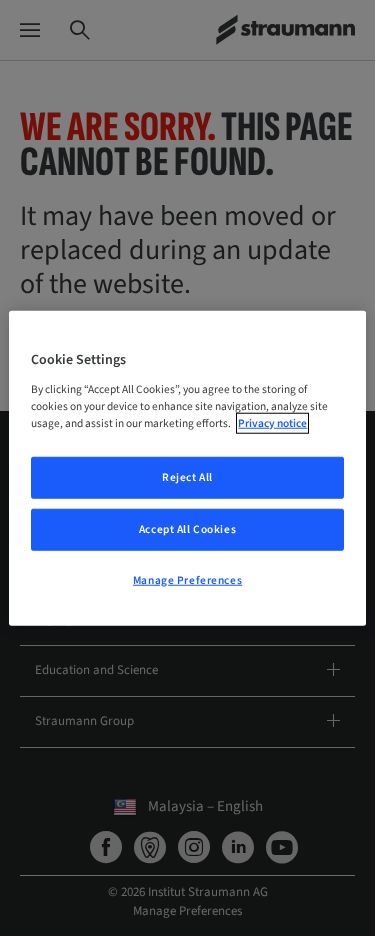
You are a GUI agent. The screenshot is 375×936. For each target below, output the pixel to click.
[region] (187, 468)
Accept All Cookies (187, 528)
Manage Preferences (187, 579)
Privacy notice (272, 422)
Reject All (187, 477)
